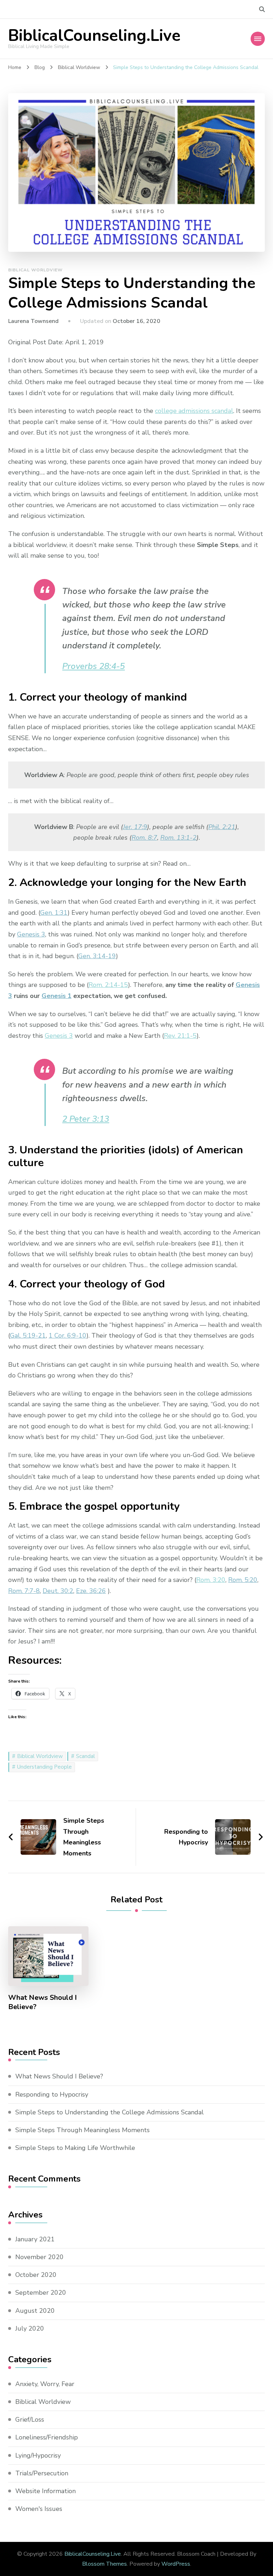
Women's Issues (39, 2509)
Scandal (85, 1756)
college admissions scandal (194, 411)
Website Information (45, 2491)
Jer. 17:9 (135, 827)
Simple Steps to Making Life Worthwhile (75, 2148)
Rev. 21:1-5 (180, 1036)
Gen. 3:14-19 (97, 956)
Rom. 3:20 (211, 1580)
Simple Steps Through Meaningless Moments (82, 2130)
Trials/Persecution (42, 2473)
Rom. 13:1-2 (178, 838)
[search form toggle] (262, 9)
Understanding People (44, 1767)
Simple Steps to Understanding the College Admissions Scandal (109, 2112)
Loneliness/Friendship (47, 2437)
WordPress (176, 2564)
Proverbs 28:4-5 (93, 666)
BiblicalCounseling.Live (94, 36)
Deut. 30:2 (58, 1591)
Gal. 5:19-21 (28, 1335)
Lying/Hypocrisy (38, 2455)
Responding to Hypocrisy (52, 2094)
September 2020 (41, 2293)
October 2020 (36, 2275)
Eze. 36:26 (91, 1591)
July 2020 (30, 2328)
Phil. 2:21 (222, 827)
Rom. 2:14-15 (108, 985)
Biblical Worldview (35, 270)
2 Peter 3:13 (86, 1119)
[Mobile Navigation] (258, 39)
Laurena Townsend (33, 321)
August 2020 (35, 2311)
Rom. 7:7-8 (24, 1591)
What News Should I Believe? (42, 2002)
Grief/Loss (30, 2420)
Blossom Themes (105, 2564)
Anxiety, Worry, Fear (45, 2384)
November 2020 (39, 2257)
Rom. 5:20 (243, 1580)
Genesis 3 (31, 934)
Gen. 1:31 (54, 913)
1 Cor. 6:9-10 (68, 1335)
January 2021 (35, 2239)
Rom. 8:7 (144, 838)
